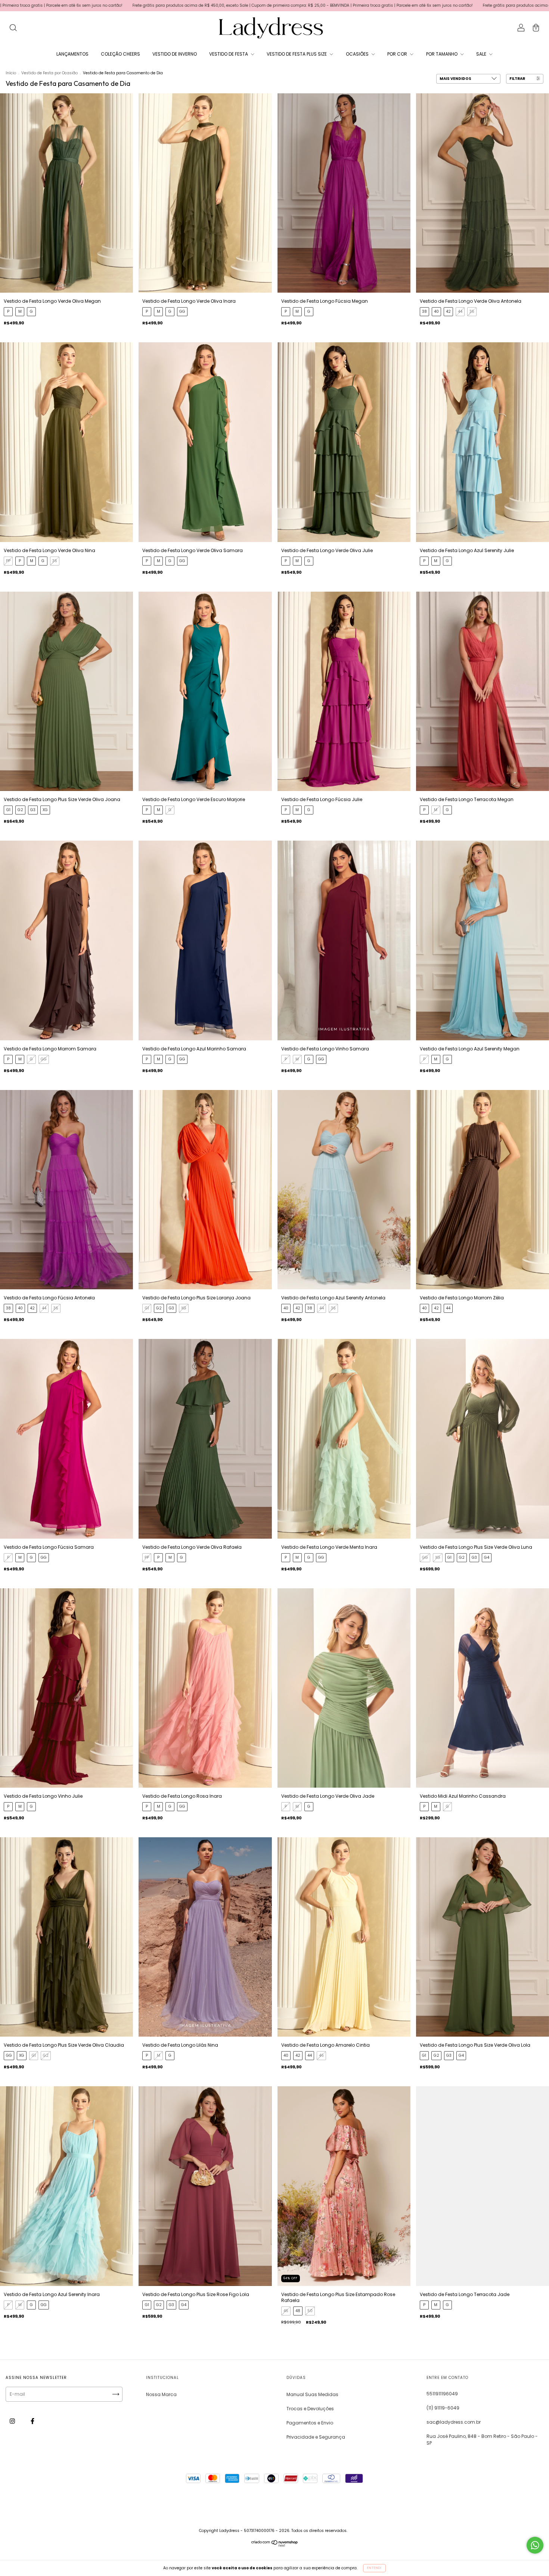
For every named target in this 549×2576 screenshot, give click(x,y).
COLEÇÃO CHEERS (120, 54)
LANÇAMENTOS (72, 54)
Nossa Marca (161, 2394)
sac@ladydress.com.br (454, 2422)
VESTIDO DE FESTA (229, 54)
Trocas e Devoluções (310, 2409)
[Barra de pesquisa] (13, 29)
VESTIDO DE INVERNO (175, 54)
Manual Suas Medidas (312, 2394)
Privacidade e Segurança (316, 2437)
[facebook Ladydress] (32, 2421)
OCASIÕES (358, 54)
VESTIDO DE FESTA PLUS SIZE (297, 54)
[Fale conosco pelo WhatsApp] (535, 2545)
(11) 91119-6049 (443, 2408)
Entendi (374, 2568)
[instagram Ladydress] (13, 2421)
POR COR (398, 54)
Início (11, 73)
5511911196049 (442, 2394)
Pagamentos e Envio (310, 2423)
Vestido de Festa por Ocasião (49, 73)
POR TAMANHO (442, 54)
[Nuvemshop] (275, 2559)
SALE (482, 54)
